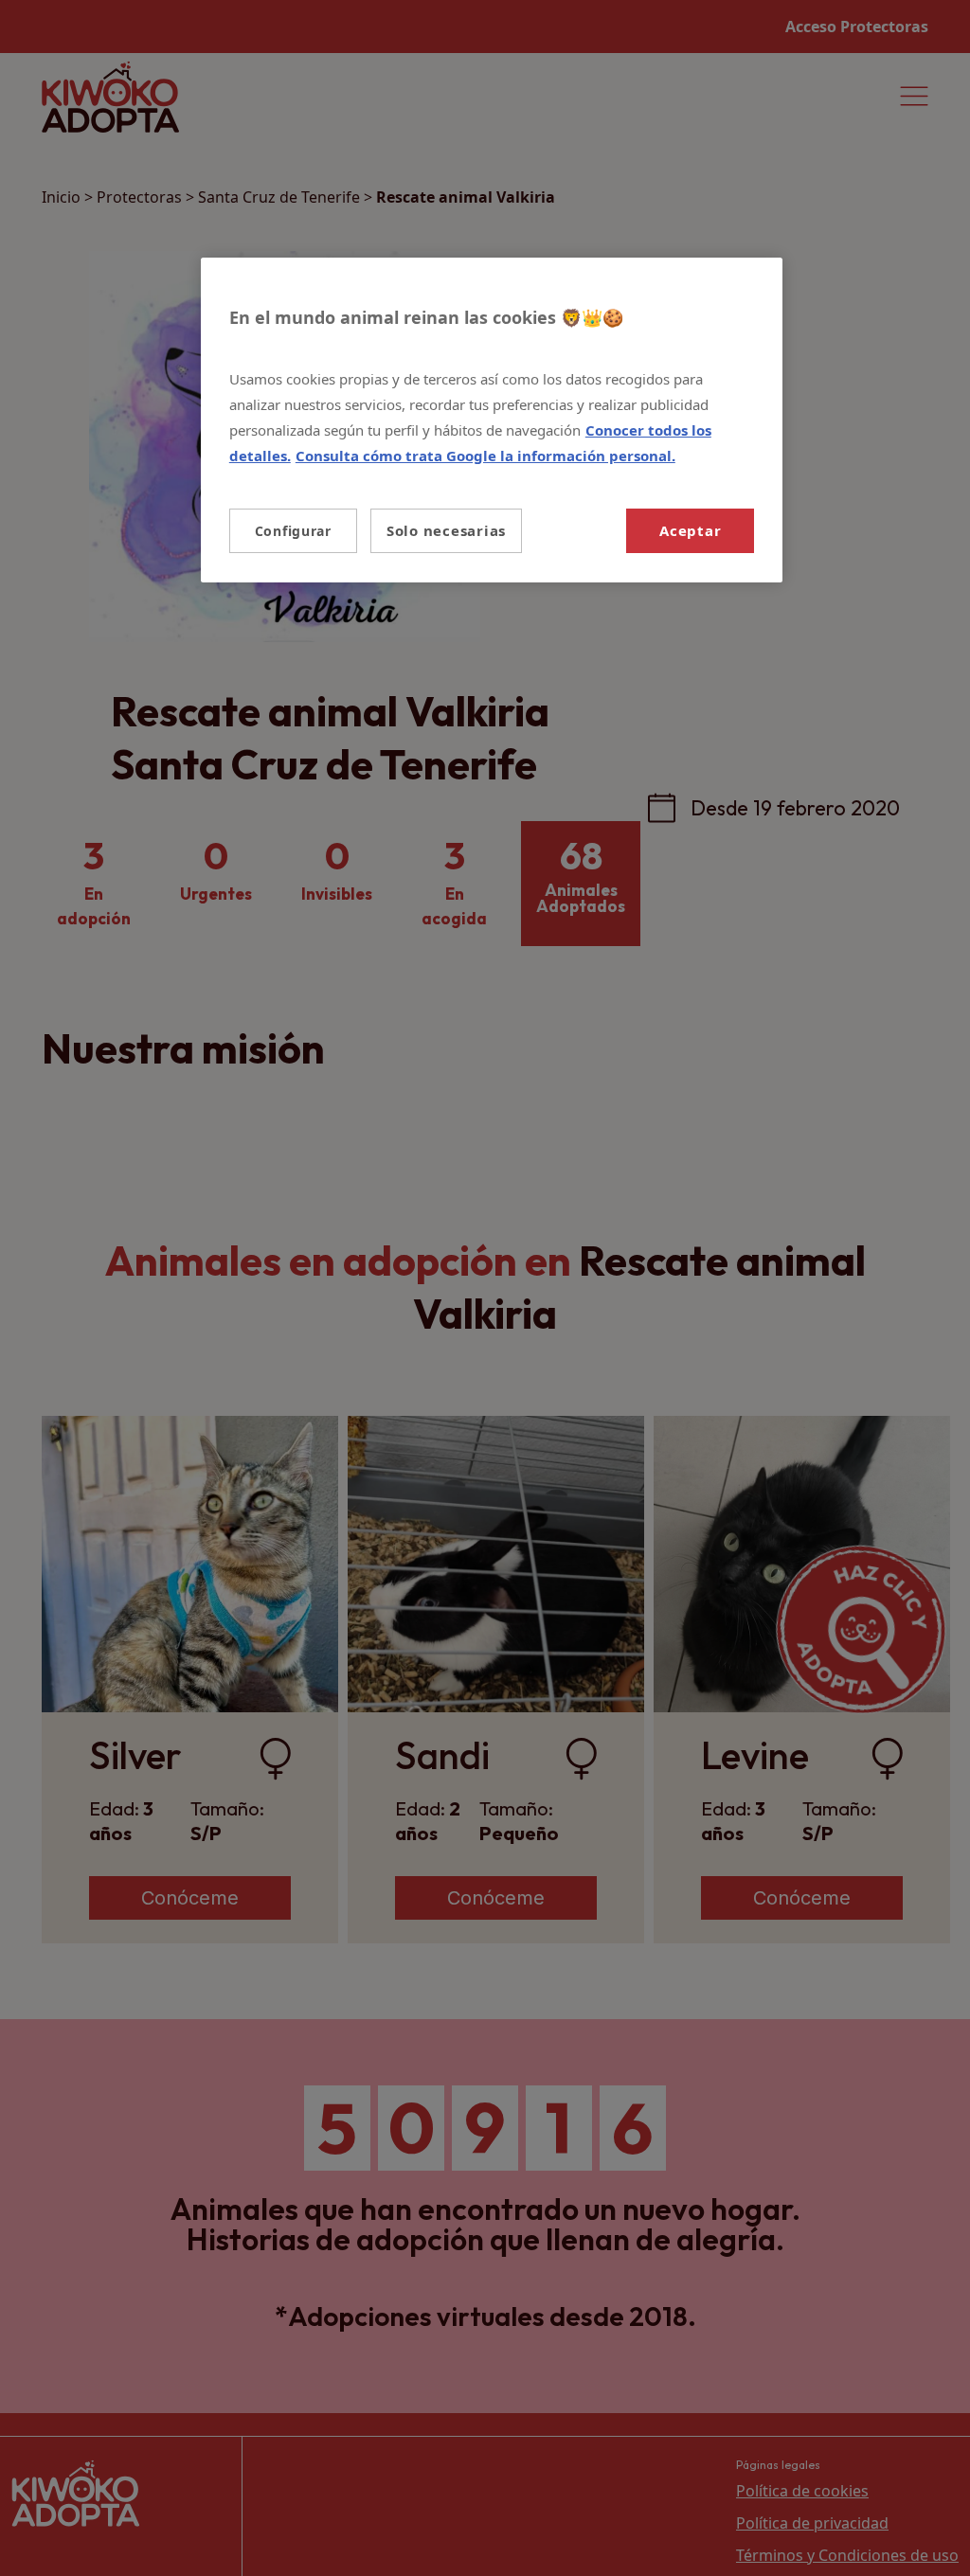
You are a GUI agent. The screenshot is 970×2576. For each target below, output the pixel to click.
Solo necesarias (446, 530)
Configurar (293, 531)
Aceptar (690, 530)
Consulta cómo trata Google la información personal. (485, 456)
